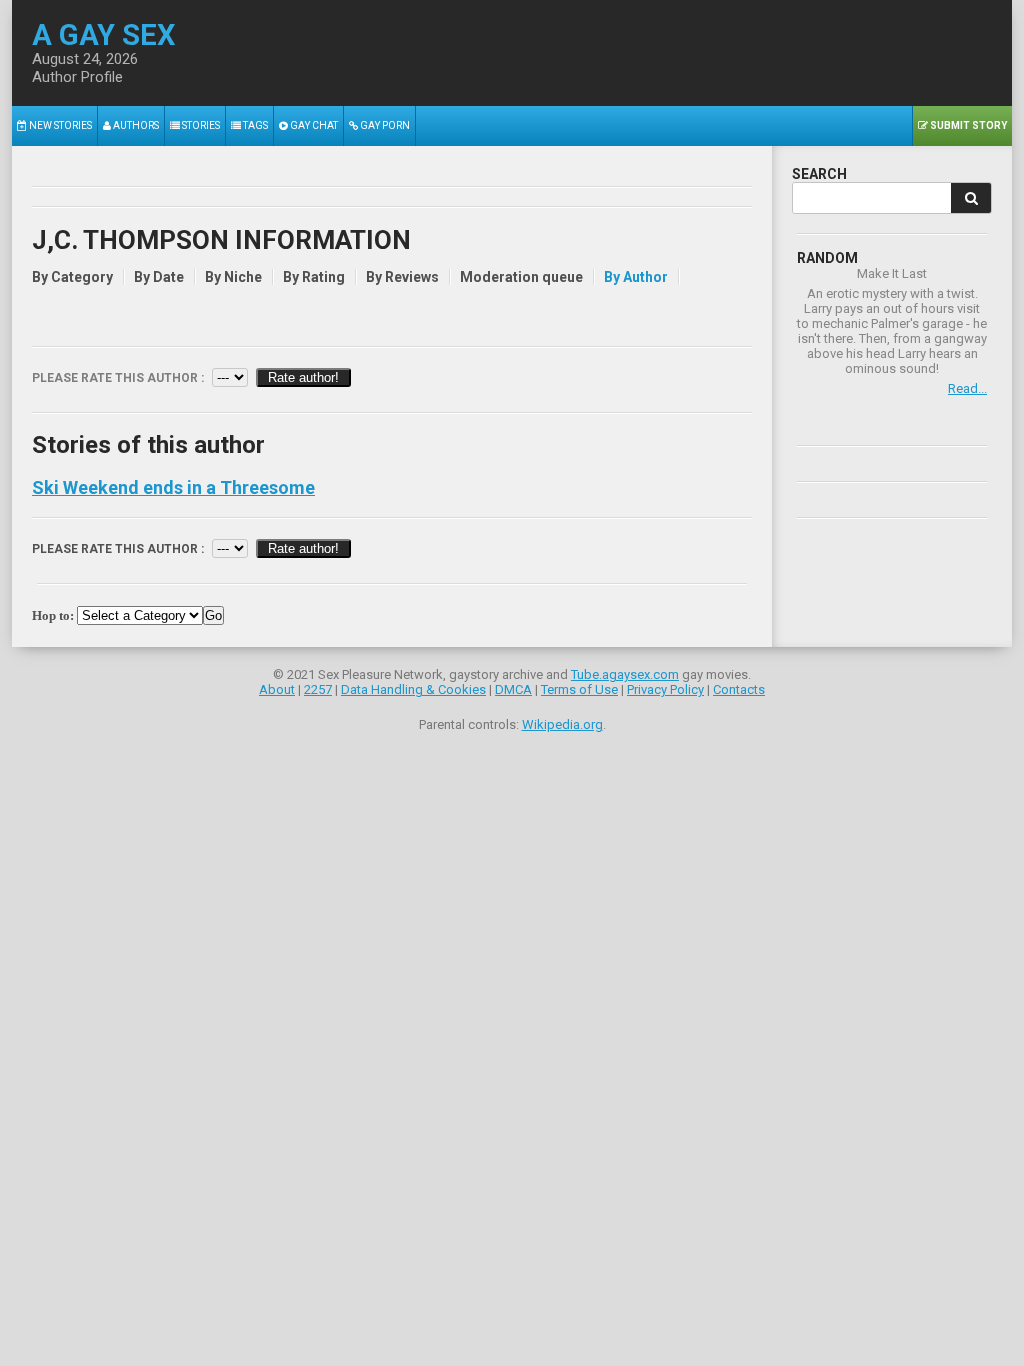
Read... (967, 388)
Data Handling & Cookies (413, 689)
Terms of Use (579, 689)
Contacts (739, 689)
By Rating (314, 277)
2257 (318, 689)
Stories (200, 125)
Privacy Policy (665, 689)
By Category (72, 277)
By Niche (233, 277)
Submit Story (967, 125)
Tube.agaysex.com (625, 674)
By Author (636, 277)
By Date (159, 277)
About (277, 689)
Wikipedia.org (562, 724)
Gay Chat (313, 125)
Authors (135, 125)
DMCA (513, 689)
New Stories (59, 125)
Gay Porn (384, 125)
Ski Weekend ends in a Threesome (173, 488)
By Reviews (402, 277)
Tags (254, 125)
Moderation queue (521, 277)
